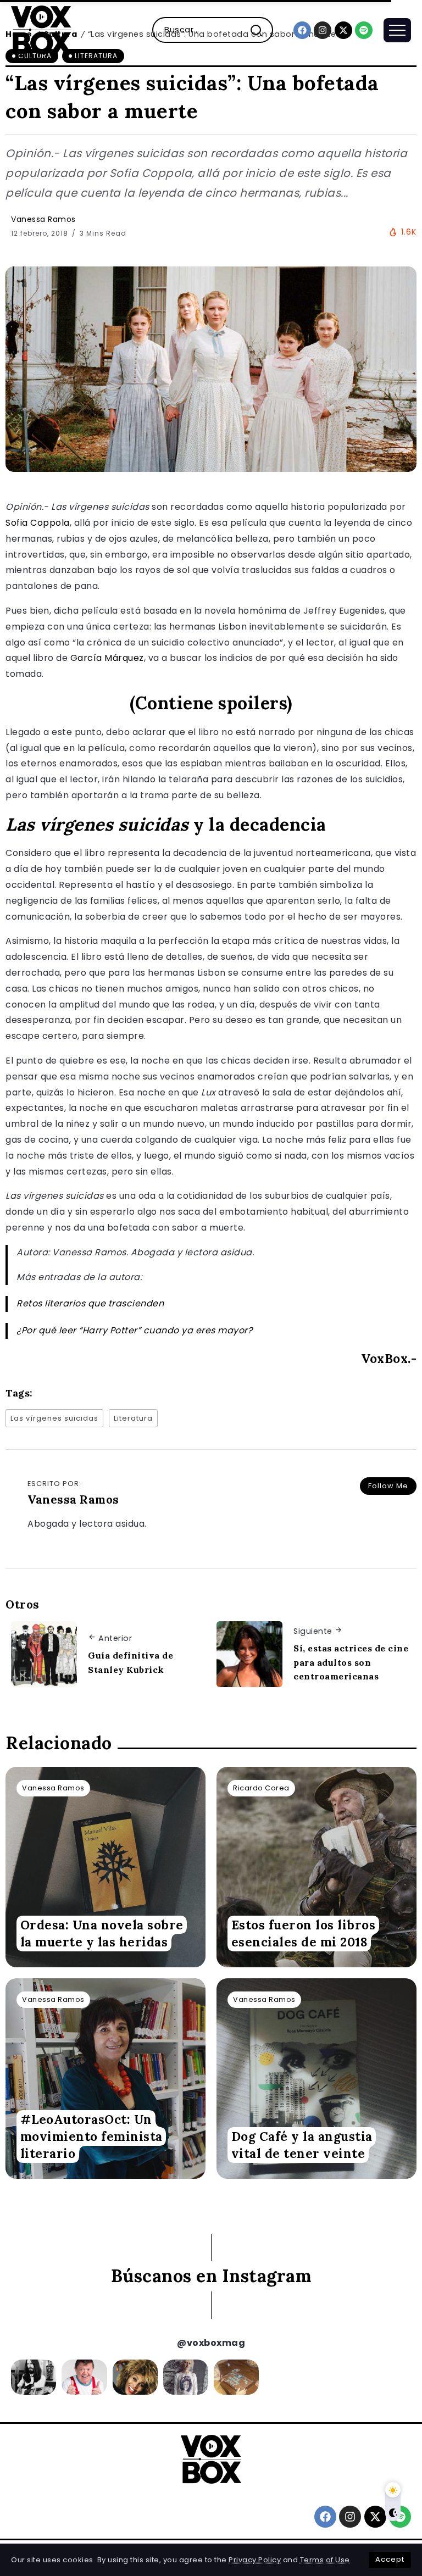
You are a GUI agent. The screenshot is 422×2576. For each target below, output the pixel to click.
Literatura (133, 1418)
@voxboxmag (211, 2343)
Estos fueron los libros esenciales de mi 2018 (304, 1933)
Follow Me (388, 1486)
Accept (390, 2559)
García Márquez (107, 658)
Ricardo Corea (261, 1788)
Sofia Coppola (38, 523)
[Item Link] (105, 1867)
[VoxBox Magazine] (41, 29)
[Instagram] (323, 30)
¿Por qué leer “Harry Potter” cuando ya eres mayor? (134, 1330)
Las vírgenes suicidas (54, 1418)
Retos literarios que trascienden (90, 1303)
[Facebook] (302, 30)
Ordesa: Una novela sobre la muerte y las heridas (102, 1933)
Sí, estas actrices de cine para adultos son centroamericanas (351, 1662)
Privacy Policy (255, 2560)
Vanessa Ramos (43, 219)
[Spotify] (364, 30)
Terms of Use (325, 2560)
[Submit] (261, 30)
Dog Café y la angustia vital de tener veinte (302, 2145)
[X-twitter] (343, 30)
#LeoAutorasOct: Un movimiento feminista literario (91, 2137)
